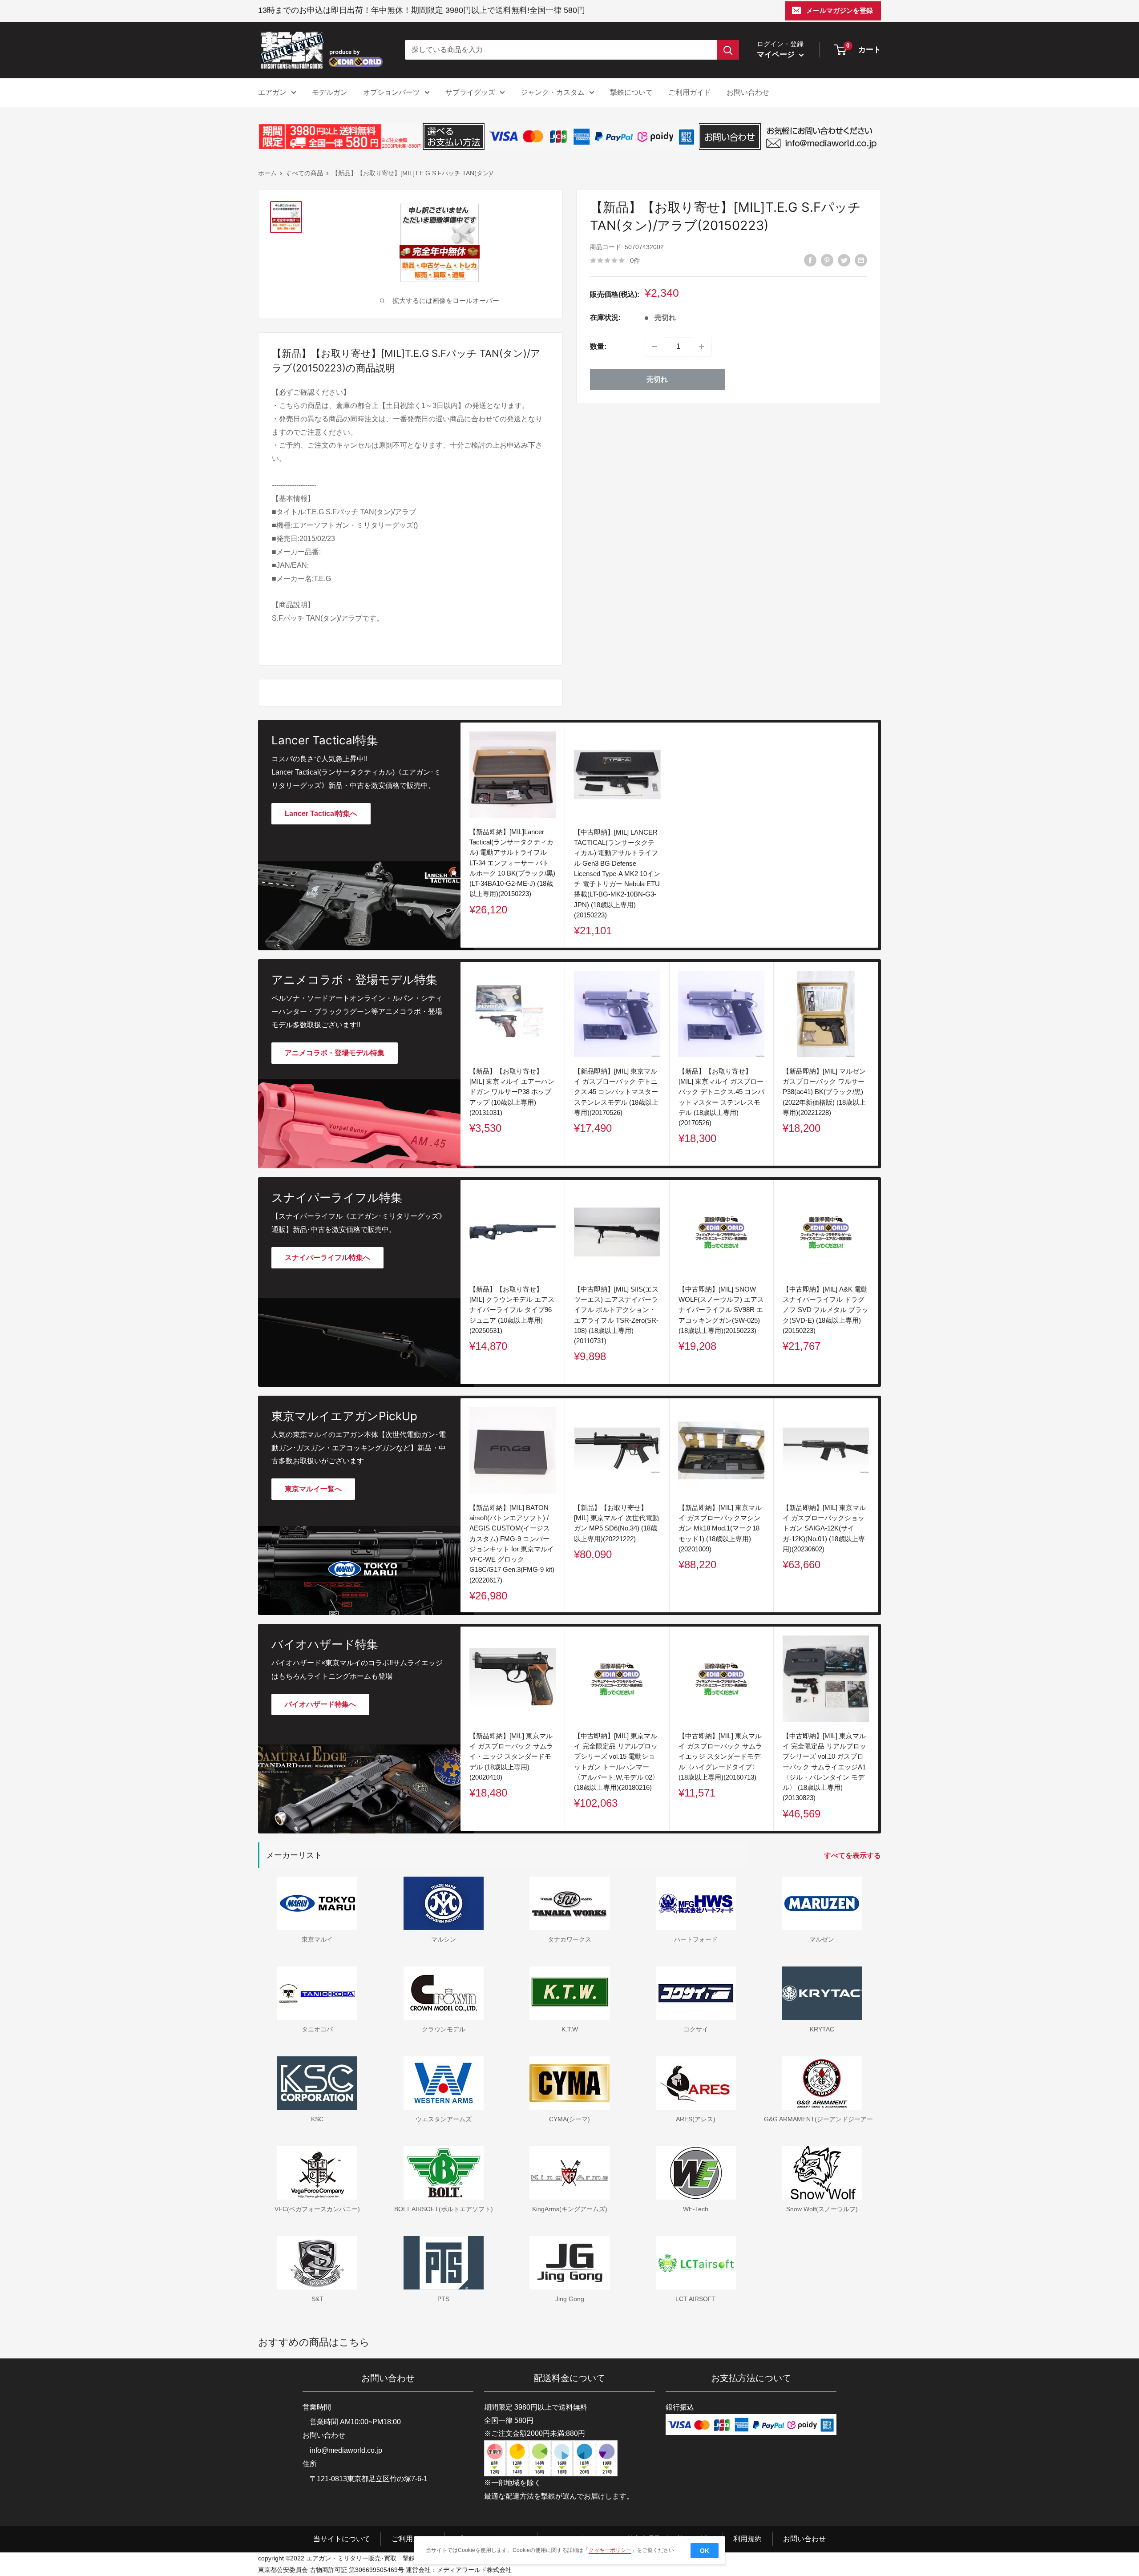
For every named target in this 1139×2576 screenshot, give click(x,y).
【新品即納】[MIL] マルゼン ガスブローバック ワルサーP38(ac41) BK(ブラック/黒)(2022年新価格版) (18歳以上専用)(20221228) (824, 1092)
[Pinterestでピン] (827, 260)
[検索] (728, 50)
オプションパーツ (392, 92)
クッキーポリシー (610, 2550)
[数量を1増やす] (702, 347)
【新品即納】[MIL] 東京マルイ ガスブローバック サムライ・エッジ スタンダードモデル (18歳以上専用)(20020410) (511, 1756)
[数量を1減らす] (654, 347)
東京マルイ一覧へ (313, 1489)
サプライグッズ (470, 92)
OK (705, 2551)
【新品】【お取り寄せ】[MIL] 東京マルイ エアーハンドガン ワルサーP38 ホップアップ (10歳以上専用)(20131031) (512, 1092)
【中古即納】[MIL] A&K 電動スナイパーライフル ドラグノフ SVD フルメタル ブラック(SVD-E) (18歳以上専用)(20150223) (826, 1310)
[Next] (878, 1064)
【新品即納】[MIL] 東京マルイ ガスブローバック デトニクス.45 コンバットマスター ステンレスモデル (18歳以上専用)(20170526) (616, 1092)
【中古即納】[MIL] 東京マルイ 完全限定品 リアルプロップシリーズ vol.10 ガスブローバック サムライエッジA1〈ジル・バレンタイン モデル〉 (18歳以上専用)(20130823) (824, 1767)
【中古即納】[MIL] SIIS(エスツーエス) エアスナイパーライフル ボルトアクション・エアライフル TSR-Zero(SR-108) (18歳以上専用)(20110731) (616, 1315)
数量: (598, 346)
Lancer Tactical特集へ (321, 814)
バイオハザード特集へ (320, 1704)
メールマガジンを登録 (840, 10)
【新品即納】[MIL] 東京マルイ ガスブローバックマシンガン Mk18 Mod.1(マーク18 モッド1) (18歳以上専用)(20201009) (720, 1528)
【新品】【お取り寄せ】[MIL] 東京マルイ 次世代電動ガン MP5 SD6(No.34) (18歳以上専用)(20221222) (616, 1523)
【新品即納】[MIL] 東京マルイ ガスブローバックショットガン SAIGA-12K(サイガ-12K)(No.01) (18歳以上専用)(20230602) (824, 1528)
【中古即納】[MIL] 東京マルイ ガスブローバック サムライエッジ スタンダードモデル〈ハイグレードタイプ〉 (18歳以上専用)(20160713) (720, 1756)
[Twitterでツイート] (844, 260)
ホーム (267, 173)
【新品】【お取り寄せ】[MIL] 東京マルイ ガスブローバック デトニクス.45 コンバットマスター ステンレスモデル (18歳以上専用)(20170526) (721, 1097)
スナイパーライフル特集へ (327, 1258)
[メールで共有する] (861, 260)
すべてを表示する (853, 1855)
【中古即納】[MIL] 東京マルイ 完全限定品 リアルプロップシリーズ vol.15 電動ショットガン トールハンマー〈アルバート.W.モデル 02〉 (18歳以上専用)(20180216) (616, 1762)
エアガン (272, 92)
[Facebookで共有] (810, 260)
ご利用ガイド (690, 92)
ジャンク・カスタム (553, 92)
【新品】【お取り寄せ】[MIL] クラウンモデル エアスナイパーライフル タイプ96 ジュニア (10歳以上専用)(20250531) (512, 1310)
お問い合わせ (748, 92)
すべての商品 (304, 173)
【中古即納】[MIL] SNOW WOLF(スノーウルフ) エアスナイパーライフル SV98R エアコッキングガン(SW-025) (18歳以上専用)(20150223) (721, 1310)
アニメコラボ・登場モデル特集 (335, 1053)
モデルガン (330, 92)
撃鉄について (631, 92)
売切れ (657, 379)
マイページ (777, 55)
